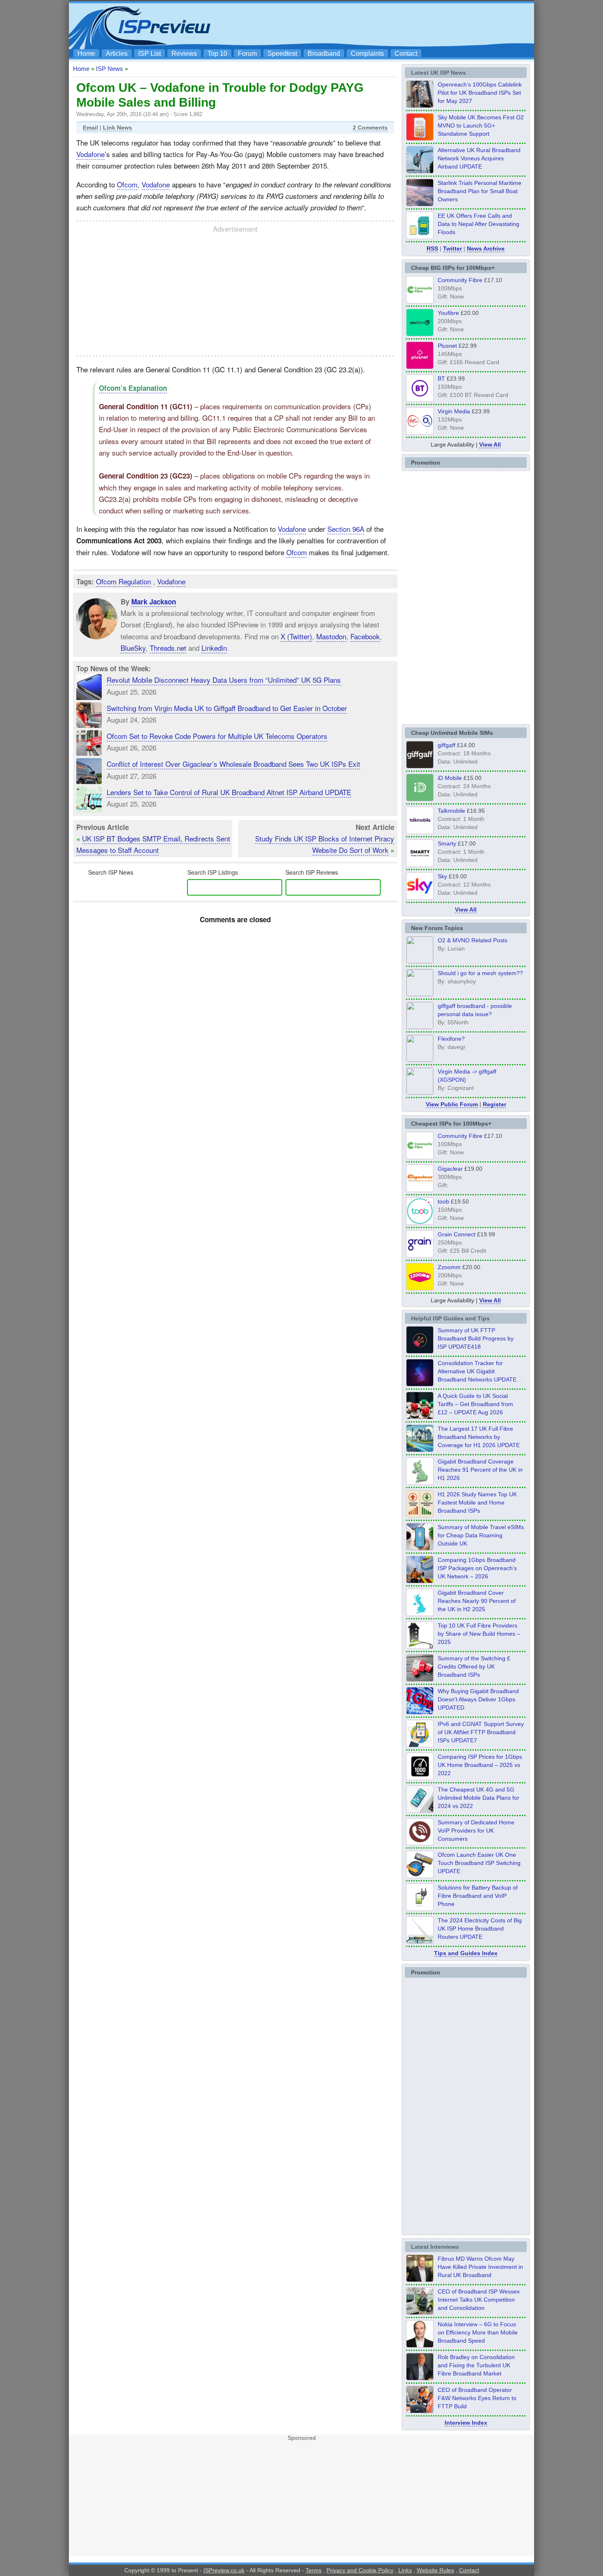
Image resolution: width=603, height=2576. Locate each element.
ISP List (150, 54)
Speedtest (282, 54)
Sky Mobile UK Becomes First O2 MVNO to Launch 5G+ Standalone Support (481, 125)
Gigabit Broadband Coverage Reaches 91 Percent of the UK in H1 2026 (480, 1470)
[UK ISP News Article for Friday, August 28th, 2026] (420, 138)
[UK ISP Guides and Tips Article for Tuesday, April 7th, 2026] (420, 1581)
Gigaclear (450, 1169)
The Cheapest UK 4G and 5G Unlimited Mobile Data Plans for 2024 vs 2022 (479, 1798)
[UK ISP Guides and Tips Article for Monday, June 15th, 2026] (420, 1515)
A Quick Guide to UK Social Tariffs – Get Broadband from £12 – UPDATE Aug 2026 (475, 1404)
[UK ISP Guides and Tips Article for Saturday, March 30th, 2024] (420, 1941)
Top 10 (217, 54)
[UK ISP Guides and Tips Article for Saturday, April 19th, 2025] (420, 1778)
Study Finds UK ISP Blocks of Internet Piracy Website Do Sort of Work (325, 844)
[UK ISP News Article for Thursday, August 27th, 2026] (420, 237)
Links (405, 2570)
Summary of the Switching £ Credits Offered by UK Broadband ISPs (474, 1666)
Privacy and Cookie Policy (360, 2570)
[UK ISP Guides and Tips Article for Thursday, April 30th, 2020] (420, 1351)
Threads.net (168, 648)
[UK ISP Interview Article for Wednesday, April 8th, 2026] (420, 2312)
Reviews (184, 54)
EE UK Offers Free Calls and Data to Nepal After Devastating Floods (479, 224)
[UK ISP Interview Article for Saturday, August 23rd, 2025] (420, 2378)
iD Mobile (450, 778)
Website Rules (435, 2570)
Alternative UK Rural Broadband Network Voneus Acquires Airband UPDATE (479, 158)
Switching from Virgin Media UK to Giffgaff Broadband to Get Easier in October (227, 708)
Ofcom (127, 184)
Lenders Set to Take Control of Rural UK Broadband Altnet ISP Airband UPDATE (229, 792)
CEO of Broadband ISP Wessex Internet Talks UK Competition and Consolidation (479, 2300)
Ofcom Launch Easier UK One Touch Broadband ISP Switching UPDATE (479, 1863)
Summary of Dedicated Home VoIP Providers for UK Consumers (476, 1831)
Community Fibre (460, 280)
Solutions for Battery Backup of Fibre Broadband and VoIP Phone (478, 1896)
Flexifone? (451, 1039)
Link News (118, 128)
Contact (406, 54)
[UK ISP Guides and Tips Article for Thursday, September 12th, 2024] (420, 1876)
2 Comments (370, 128)
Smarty (447, 843)
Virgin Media (454, 411)
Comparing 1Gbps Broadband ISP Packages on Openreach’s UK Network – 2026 (477, 1568)
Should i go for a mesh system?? (480, 973)
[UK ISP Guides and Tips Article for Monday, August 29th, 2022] (420, 1417)
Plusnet (447, 346)
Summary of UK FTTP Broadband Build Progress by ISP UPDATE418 (476, 1338)
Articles (117, 54)
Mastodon (331, 636)
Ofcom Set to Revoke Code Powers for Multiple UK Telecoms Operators (217, 736)
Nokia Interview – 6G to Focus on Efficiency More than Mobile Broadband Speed (478, 2332)
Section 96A (346, 529)
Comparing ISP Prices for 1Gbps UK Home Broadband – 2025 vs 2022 (480, 1765)
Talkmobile (451, 811)
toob (443, 1201)
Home (86, 54)
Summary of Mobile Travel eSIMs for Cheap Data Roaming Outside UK (481, 1535)
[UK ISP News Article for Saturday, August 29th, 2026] (420, 105)
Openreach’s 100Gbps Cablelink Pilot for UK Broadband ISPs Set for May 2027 (480, 93)
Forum (247, 54)
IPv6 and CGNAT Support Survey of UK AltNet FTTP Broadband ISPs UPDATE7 (481, 1732)
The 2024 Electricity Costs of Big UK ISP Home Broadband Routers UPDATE (480, 1929)
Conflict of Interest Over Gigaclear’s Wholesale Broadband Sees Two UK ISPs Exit (233, 764)
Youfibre (448, 313)
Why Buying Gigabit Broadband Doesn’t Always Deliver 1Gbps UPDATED (478, 1699)
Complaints (367, 54)
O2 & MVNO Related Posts (473, 940)
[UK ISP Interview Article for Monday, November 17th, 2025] (420, 2345)
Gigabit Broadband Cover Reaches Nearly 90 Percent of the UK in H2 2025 (477, 1601)
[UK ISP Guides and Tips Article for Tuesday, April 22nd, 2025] (420, 1679)
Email (90, 128)
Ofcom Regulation (123, 581)
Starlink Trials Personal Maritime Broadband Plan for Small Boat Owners (480, 191)
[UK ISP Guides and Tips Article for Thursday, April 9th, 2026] (420, 1548)
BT (441, 378)
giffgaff (447, 745)
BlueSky (133, 648)
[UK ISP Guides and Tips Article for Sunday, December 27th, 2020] (420, 1712)
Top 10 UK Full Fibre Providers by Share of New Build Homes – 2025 (479, 1634)
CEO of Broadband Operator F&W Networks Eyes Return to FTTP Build (477, 2398)
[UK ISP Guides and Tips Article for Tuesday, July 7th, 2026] (420, 1482)
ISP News (110, 69)
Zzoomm (449, 1267)
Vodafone (90, 154)
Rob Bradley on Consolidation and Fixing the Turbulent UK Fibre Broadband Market (476, 2365)
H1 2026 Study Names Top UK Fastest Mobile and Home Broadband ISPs (477, 1502)
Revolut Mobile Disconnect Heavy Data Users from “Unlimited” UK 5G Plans (224, 680)
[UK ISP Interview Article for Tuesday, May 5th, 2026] (420, 2280)
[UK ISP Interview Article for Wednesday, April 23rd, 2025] (420, 2411)
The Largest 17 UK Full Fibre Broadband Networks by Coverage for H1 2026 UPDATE (479, 1437)
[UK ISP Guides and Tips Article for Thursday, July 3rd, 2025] (420, 1646)
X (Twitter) (296, 636)
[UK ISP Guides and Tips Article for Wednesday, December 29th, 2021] (420, 1908)
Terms (314, 2570)
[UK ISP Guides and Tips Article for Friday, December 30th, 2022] (420, 1843)
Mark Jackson (154, 602)
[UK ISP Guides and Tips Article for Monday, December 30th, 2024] (420, 1810)
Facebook (365, 636)
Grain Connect (457, 1234)
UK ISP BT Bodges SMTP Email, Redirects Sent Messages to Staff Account (153, 844)
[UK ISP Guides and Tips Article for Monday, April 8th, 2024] (420, 1745)
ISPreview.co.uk (224, 2570)
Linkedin (214, 648)
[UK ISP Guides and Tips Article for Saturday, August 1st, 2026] (420, 1450)
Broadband (324, 54)
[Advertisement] (381, 25)
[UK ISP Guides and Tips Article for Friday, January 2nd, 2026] (420, 1614)
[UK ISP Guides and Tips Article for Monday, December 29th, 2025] (420, 1384)
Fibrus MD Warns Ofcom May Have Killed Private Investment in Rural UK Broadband (480, 2267)
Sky (442, 876)
